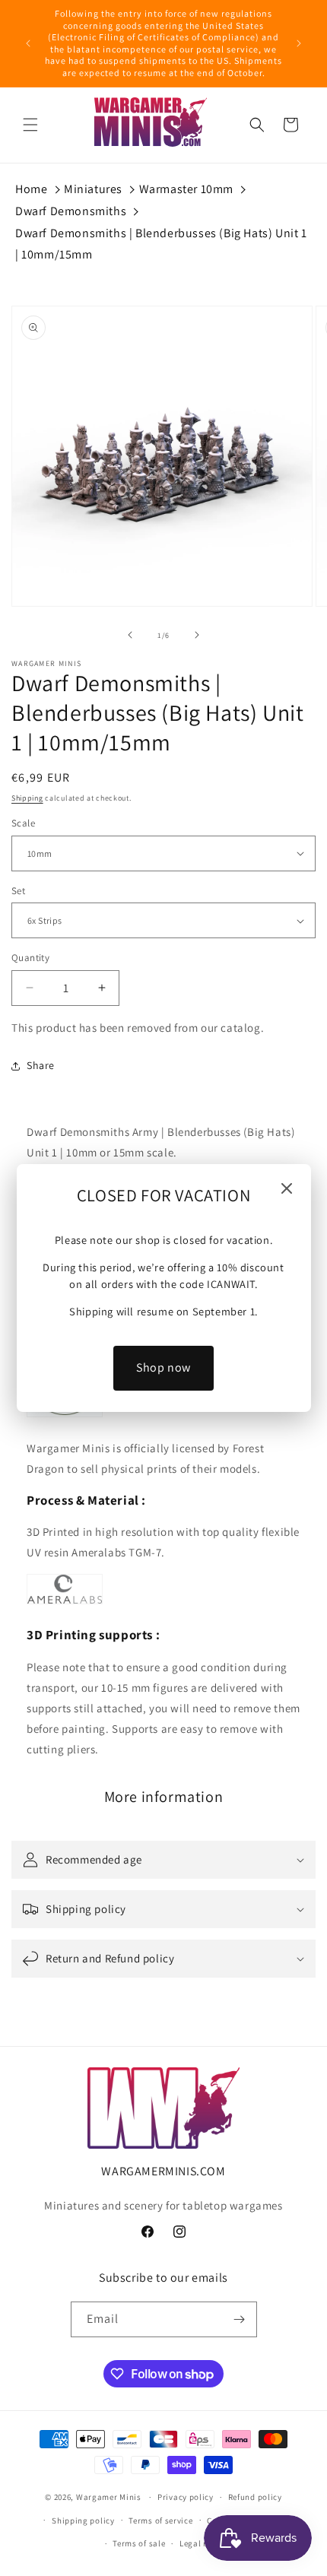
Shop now (163, 1367)
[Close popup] (287, 1190)
